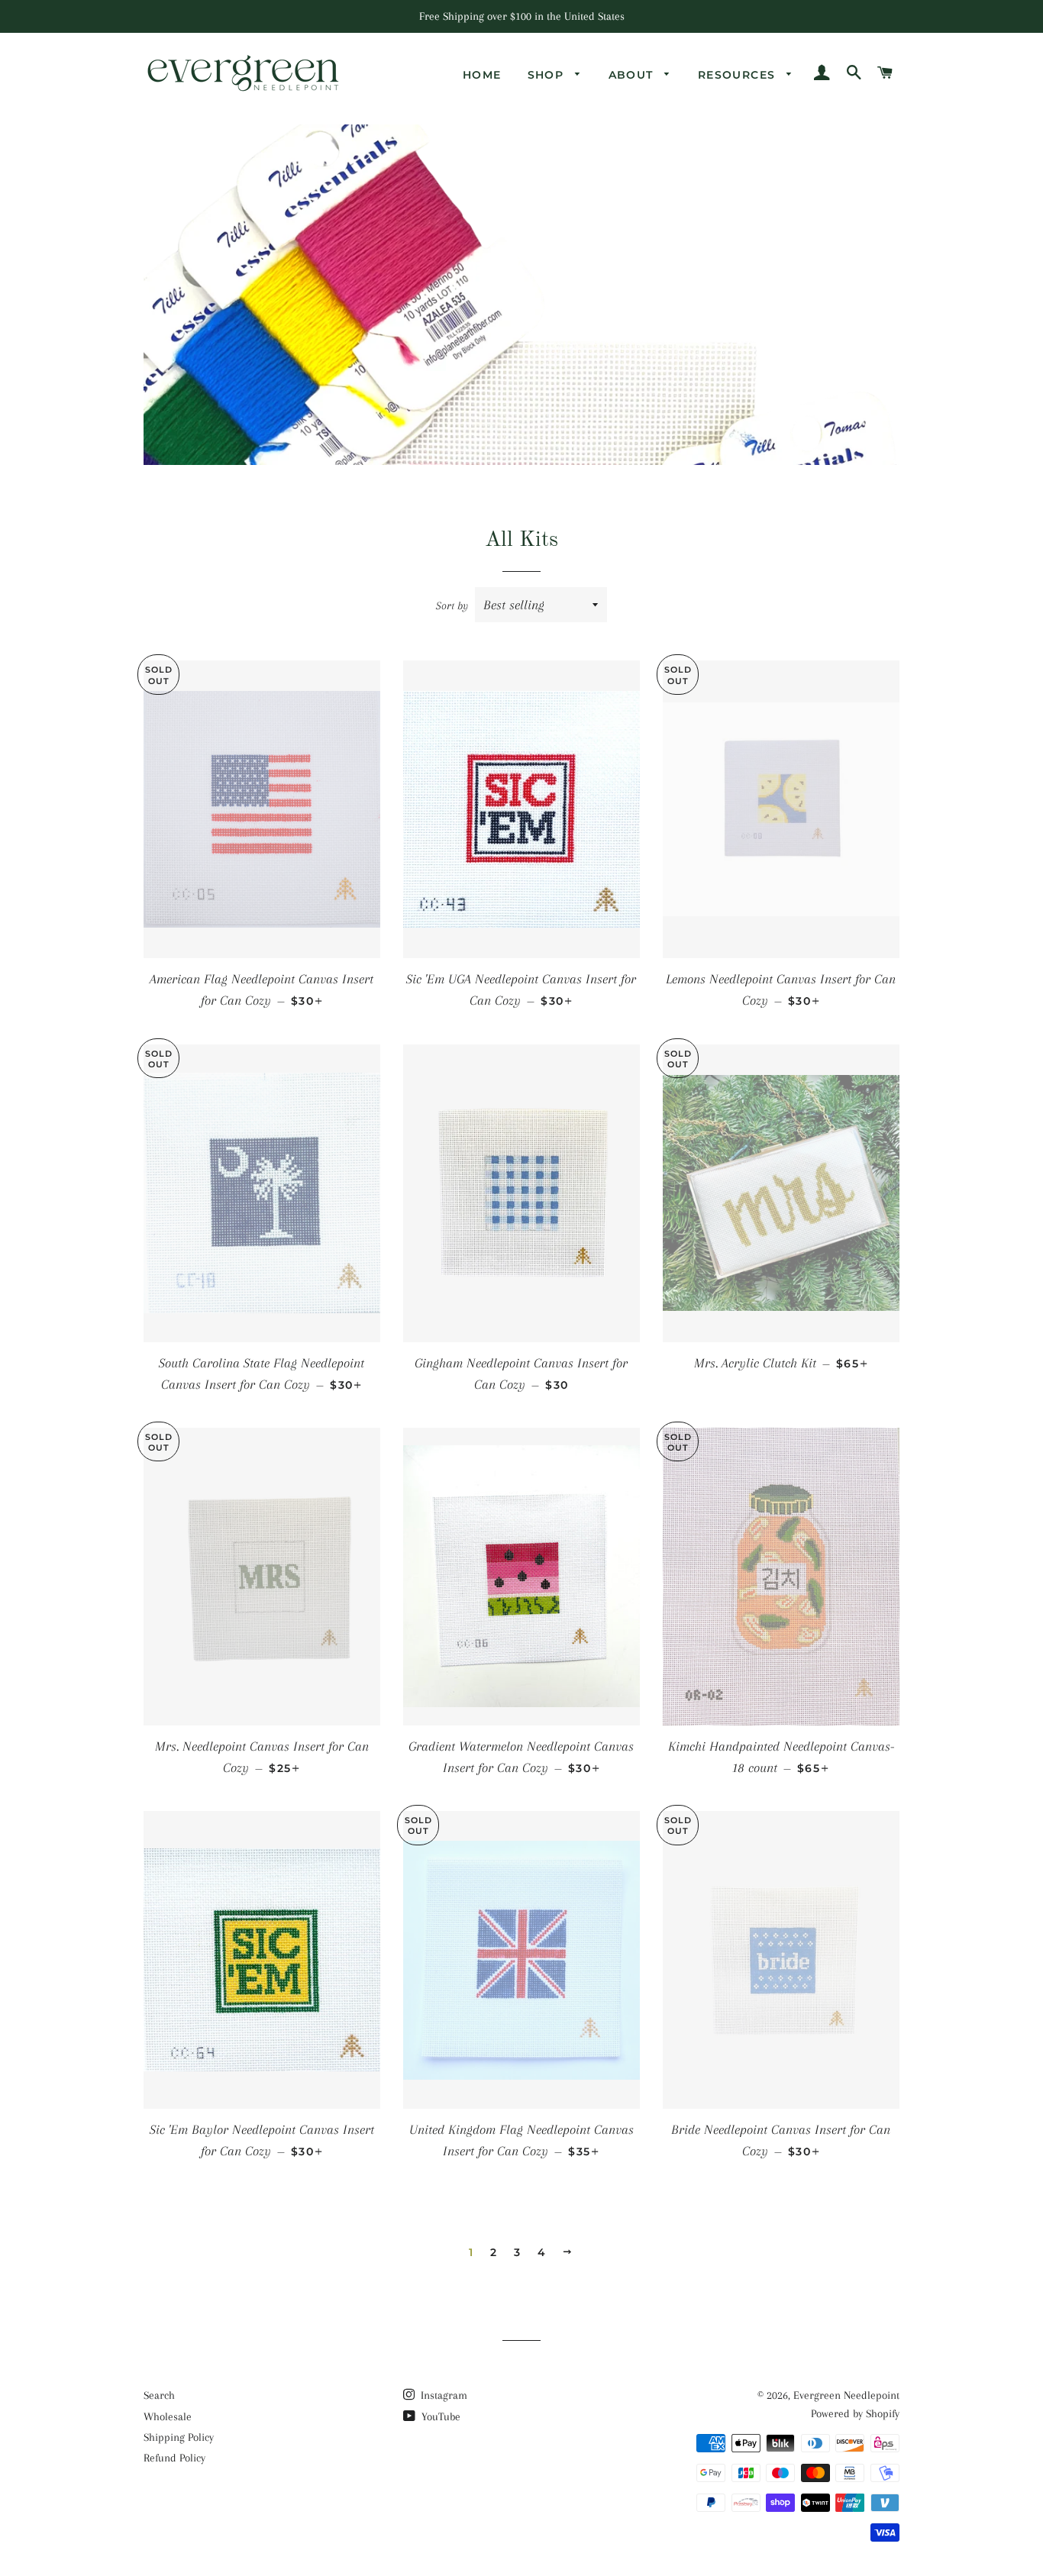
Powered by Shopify (855, 2413)
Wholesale (168, 2416)
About (633, 75)
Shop (548, 75)
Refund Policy (174, 2458)
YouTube (439, 2416)
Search (159, 2395)
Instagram (442, 2395)
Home (482, 75)
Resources (739, 75)
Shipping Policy (179, 2437)
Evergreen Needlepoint (846, 2395)
